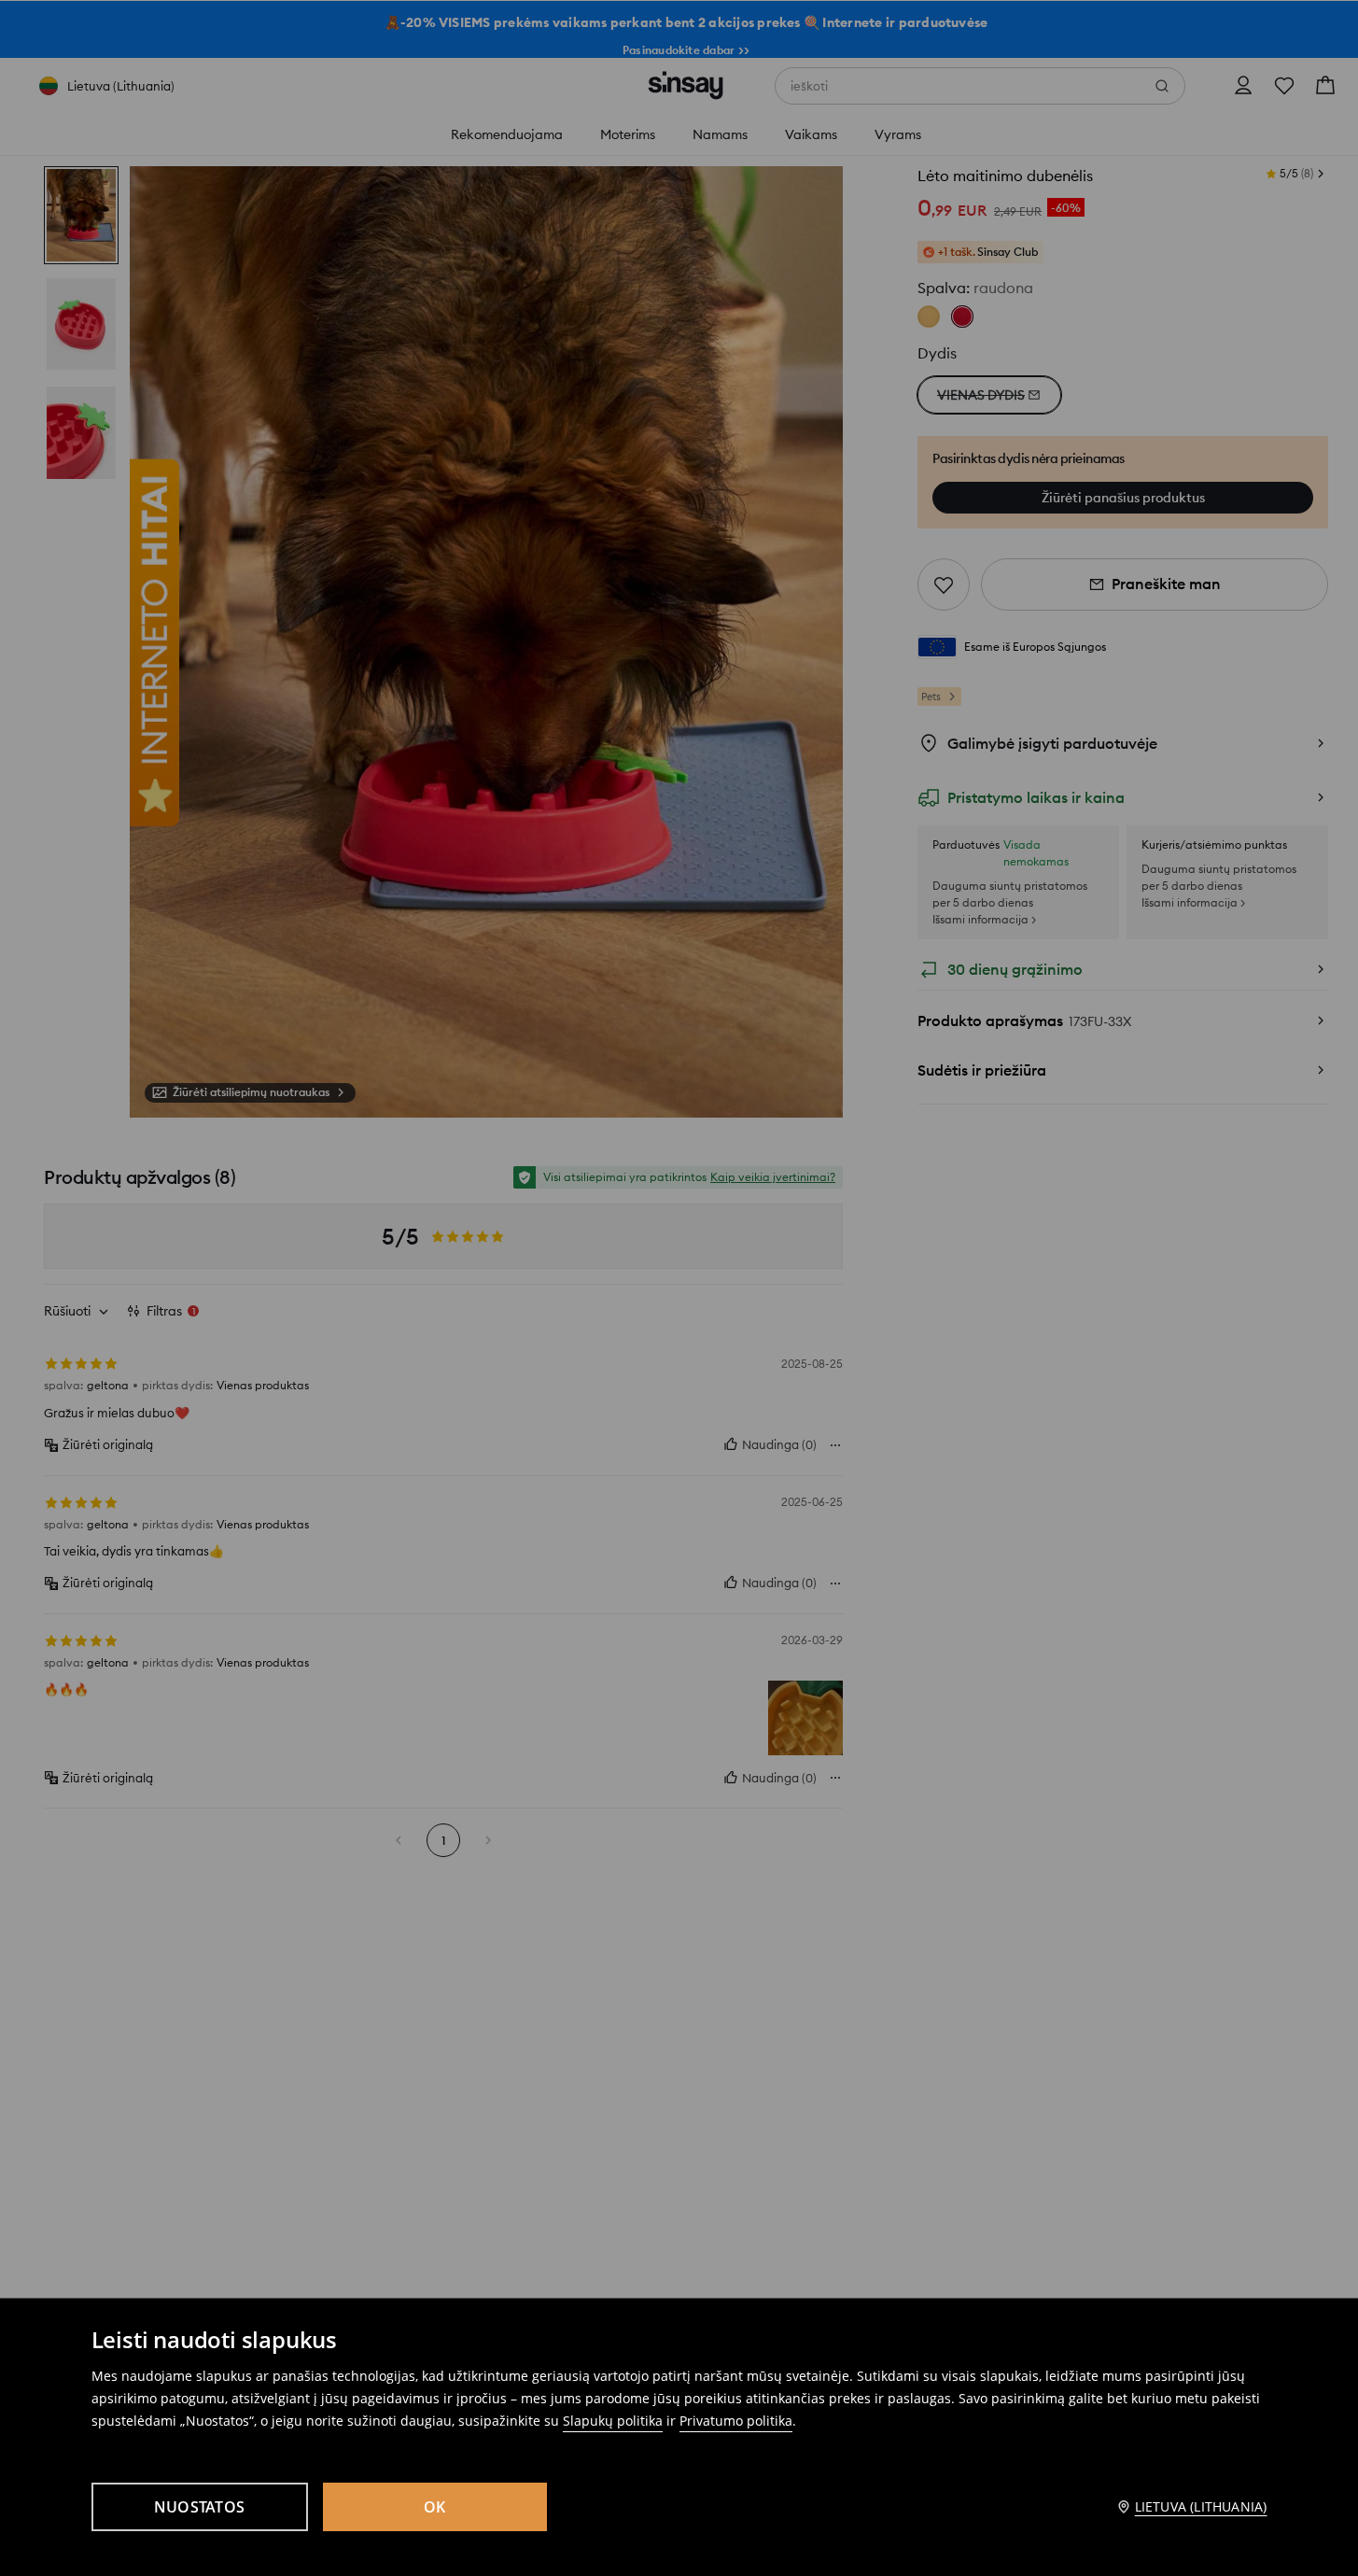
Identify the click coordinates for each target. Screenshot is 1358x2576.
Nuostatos (199, 2507)
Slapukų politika (613, 2421)
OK (435, 2507)
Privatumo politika (736, 2421)
